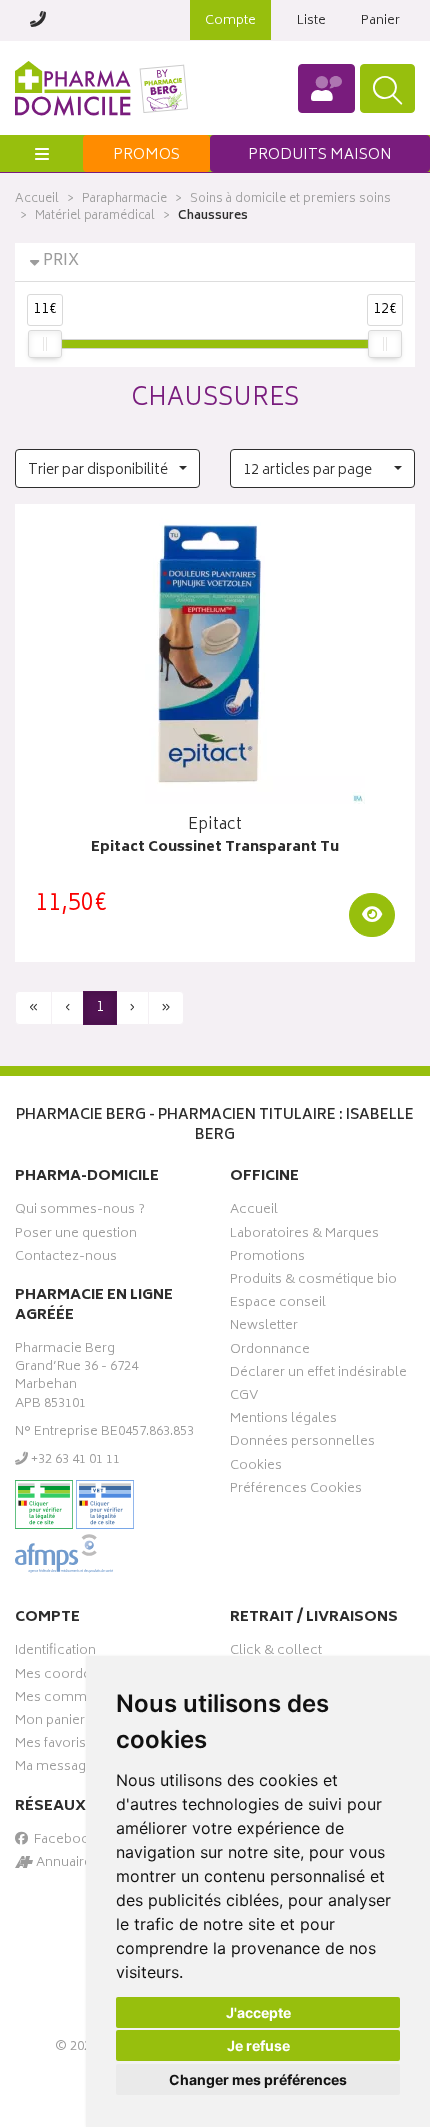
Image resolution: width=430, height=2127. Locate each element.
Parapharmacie (124, 199)
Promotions (267, 1259)
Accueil (37, 199)
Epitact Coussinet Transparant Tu (215, 848)
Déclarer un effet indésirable (318, 1375)
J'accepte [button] (258, 2012)
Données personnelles (302, 1444)
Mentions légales (283, 1421)
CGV (244, 1398)
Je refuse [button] (258, 2045)
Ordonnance (270, 1352)
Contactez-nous (66, 1259)
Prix (61, 261)
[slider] (45, 344)
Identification (55, 1653)
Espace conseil (278, 1305)
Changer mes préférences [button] (258, 2079)
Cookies (256, 1468)
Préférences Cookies (296, 1491)
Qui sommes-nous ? (80, 1212)
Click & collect (276, 1653)
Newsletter (264, 1328)
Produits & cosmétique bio (313, 1282)
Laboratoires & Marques (304, 1236)
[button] (107, 468)
